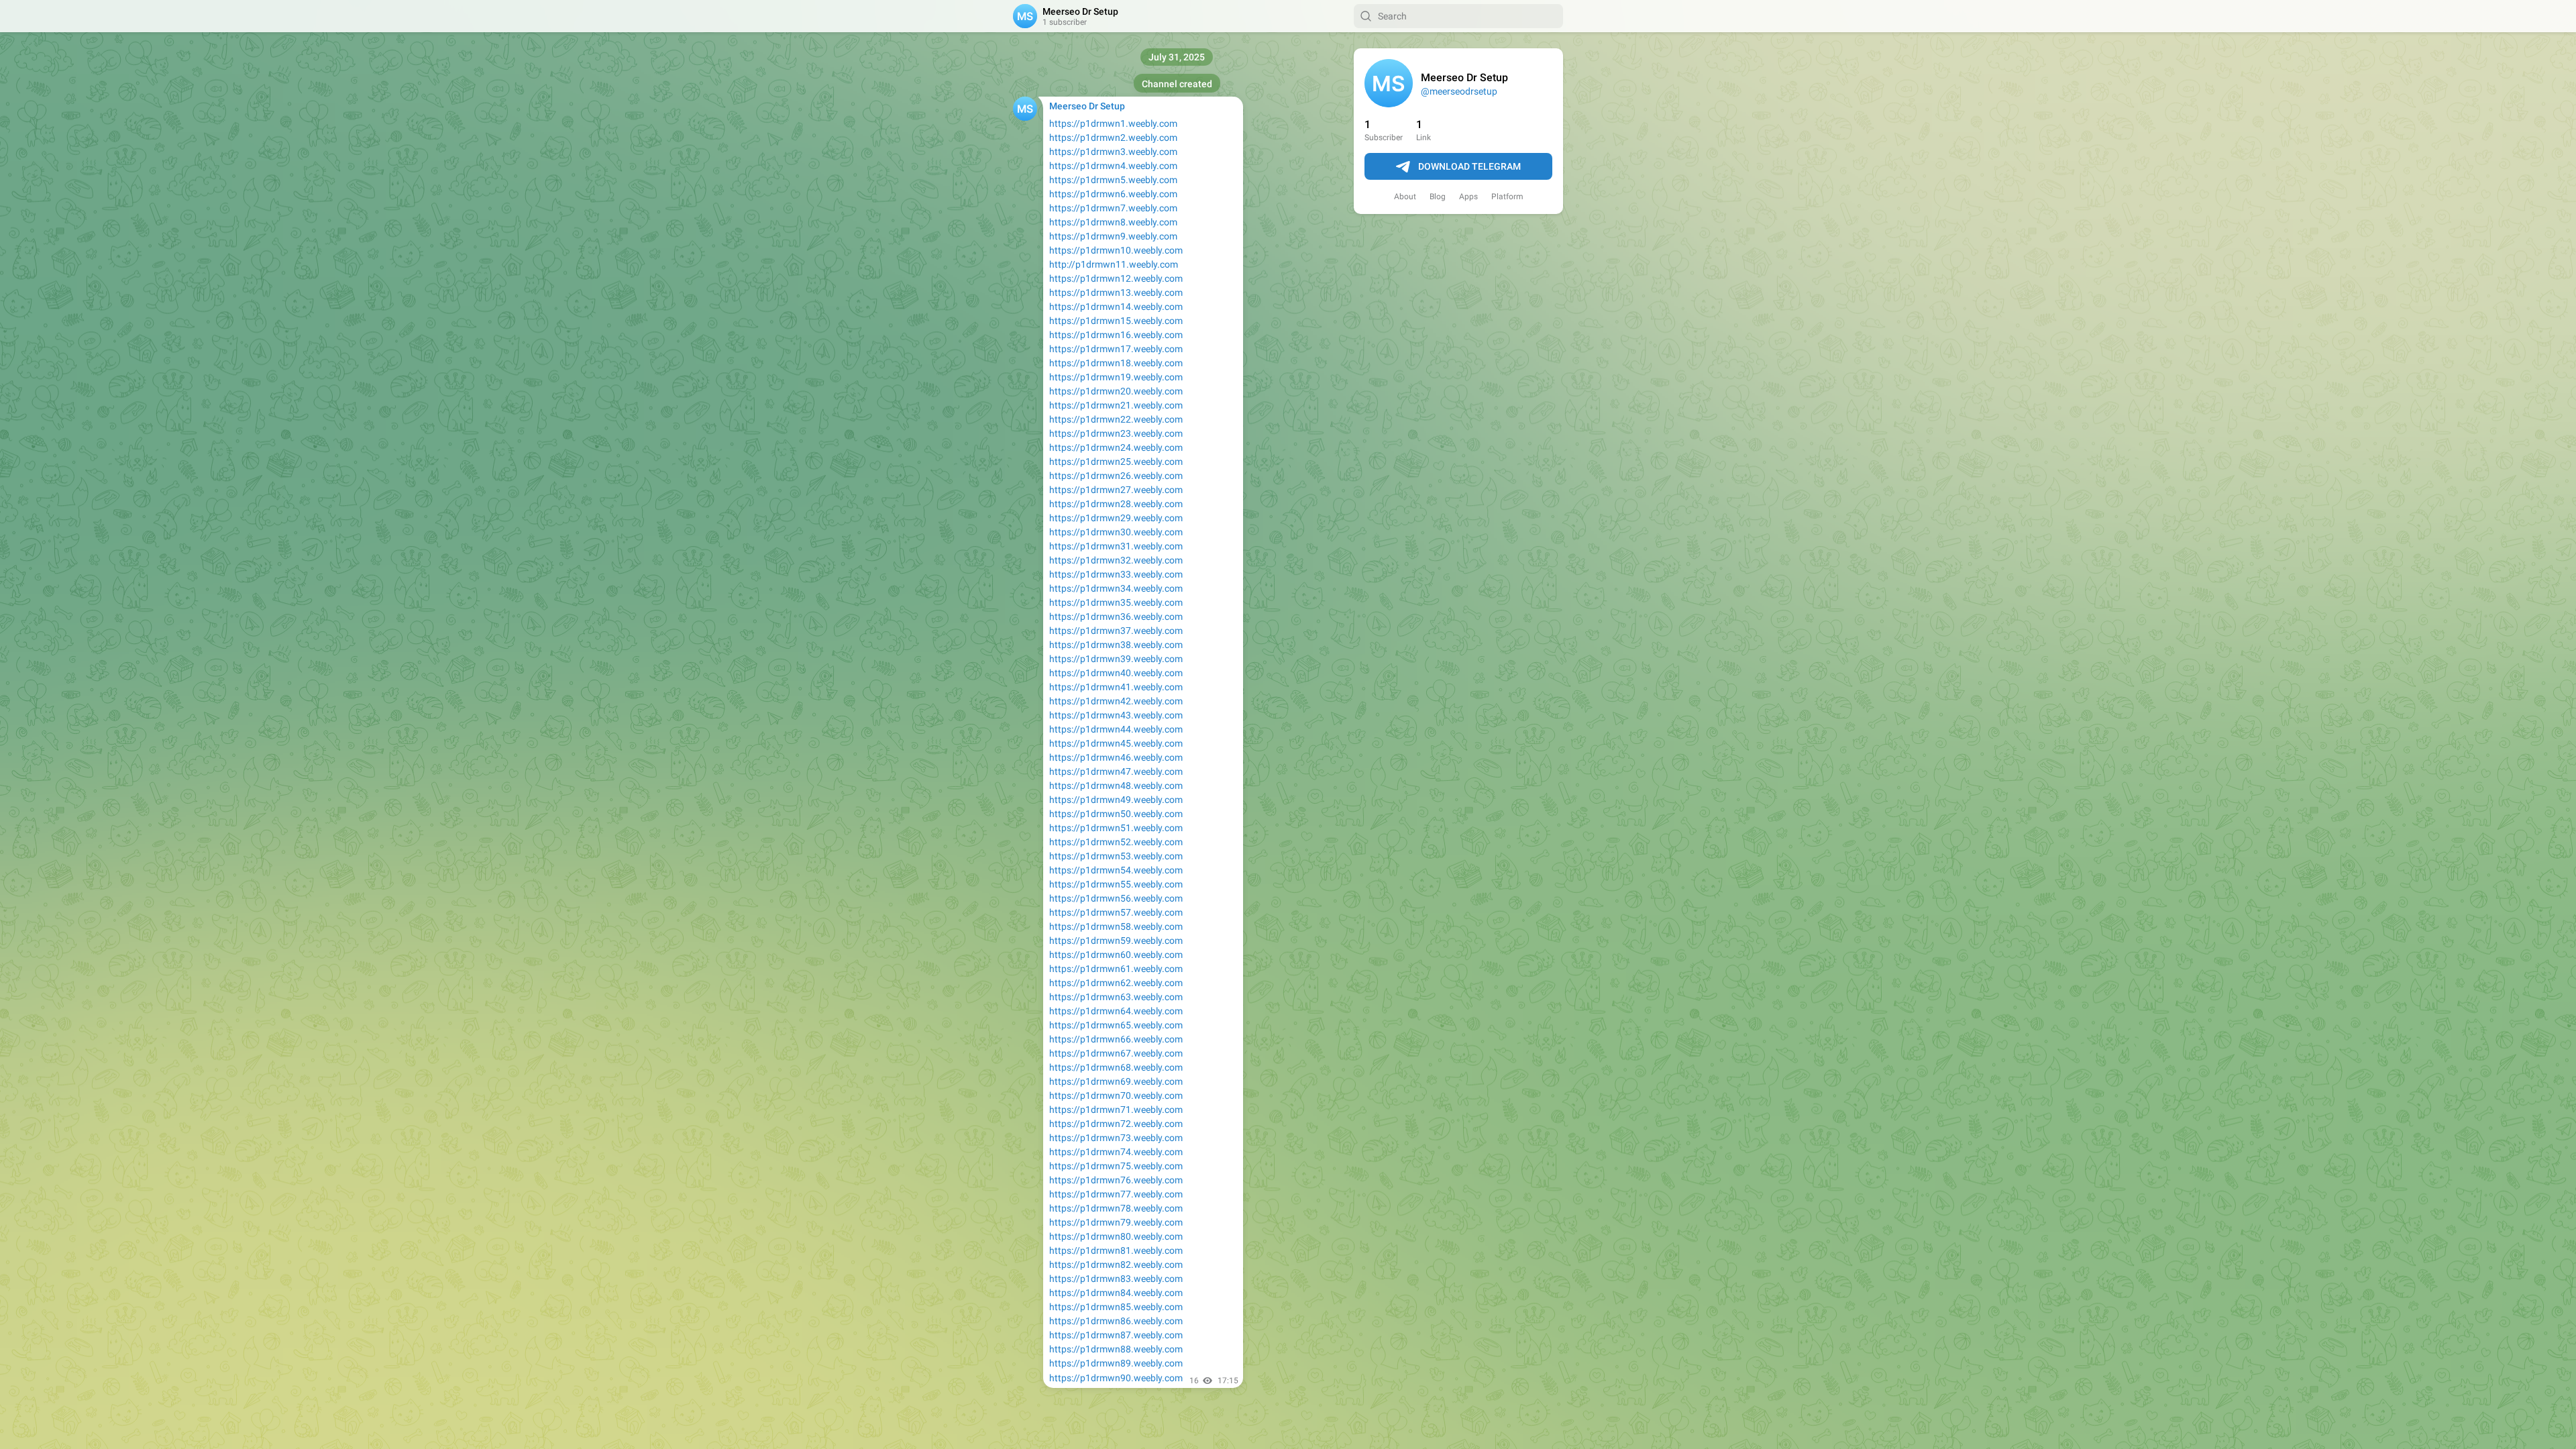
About (1405, 197)
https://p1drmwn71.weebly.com (1116, 1110)
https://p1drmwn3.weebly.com (1113, 152)
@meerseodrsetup (1459, 91)
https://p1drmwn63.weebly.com (1116, 997)
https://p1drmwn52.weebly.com (1116, 842)
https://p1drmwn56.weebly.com (1116, 898)
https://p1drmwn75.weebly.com (1116, 1166)
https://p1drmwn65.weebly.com (1116, 1025)
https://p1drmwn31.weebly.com (1116, 546)
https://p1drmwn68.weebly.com (1116, 1067)
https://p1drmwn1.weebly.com (1113, 123)
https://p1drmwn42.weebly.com (1116, 701)
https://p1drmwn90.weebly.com (1116, 1378)
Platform (1507, 197)
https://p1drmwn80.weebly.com (1116, 1236)
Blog (1438, 197)
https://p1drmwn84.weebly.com (1116, 1293)
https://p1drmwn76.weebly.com (1116, 1180)
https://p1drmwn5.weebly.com (1113, 180)
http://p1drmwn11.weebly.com (1114, 264)
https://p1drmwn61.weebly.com (1116, 969)
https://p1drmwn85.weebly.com (1116, 1307)
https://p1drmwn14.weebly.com (1116, 307)
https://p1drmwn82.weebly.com (1116, 1265)
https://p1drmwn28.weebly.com (1116, 504)
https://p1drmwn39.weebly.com (1116, 659)
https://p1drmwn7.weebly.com (1113, 208)
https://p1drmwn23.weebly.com (1116, 433)
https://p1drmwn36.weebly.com (1116, 616)
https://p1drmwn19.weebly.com (1116, 377)
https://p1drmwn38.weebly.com (1116, 645)
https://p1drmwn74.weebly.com (1116, 1152)
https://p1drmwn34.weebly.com (1116, 588)
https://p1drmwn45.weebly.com (1116, 743)
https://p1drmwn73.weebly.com (1116, 1138)
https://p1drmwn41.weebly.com (1116, 687)
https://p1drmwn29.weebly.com (1116, 518)
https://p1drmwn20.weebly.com (1116, 391)
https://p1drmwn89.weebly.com (1116, 1363)
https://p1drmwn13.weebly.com (1116, 292)
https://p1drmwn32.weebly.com (1116, 560)
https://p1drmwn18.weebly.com (1116, 363)
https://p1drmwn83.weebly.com (1116, 1279)
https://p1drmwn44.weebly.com (1116, 729)
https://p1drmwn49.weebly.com (1116, 800)
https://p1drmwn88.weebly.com (1116, 1349)
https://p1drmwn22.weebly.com (1116, 419)
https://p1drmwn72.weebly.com (1116, 1124)
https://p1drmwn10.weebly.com (1116, 250)
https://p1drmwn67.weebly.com (1116, 1053)
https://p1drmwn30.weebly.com (1116, 532)
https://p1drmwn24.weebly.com (1116, 447)
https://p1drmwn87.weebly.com (1116, 1335)
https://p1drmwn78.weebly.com (1116, 1208)
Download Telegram (1469, 166)
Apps (1468, 197)
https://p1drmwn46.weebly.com (1116, 757)
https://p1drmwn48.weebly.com (1116, 786)
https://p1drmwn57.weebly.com (1116, 912)
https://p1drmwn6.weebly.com (1113, 194)
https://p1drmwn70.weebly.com (1116, 1095)
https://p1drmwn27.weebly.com (1116, 490)
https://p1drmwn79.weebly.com (1116, 1222)
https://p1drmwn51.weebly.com (1116, 828)
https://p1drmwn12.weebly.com (1116, 278)
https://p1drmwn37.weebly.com (1116, 631)
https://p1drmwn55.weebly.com (1116, 884)
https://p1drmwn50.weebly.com (1116, 814)
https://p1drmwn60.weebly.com (1116, 955)
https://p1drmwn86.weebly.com (1116, 1321)
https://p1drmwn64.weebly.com (1116, 1011)
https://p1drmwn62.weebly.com (1116, 983)
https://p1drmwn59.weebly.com (1116, 941)
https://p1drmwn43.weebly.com (1116, 715)
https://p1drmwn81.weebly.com (1116, 1250)
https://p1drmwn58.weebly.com (1116, 926)
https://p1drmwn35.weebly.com (1116, 602)
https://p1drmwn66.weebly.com (1116, 1039)
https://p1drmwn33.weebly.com (1116, 574)
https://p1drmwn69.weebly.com (1116, 1081)
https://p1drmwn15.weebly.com (1116, 321)
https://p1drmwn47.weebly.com (1116, 771)
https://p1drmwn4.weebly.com (1113, 166)
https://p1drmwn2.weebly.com (1113, 138)
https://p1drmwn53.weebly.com (1116, 856)
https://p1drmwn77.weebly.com (1116, 1194)
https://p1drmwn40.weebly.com (1116, 673)
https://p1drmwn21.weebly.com (1116, 405)
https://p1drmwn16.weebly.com (1116, 335)
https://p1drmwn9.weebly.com (1113, 236)
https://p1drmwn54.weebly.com (1116, 870)
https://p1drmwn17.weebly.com (1116, 349)
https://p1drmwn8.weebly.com (1113, 222)
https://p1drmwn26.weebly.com (1116, 476)
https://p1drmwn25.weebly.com (1116, 462)
